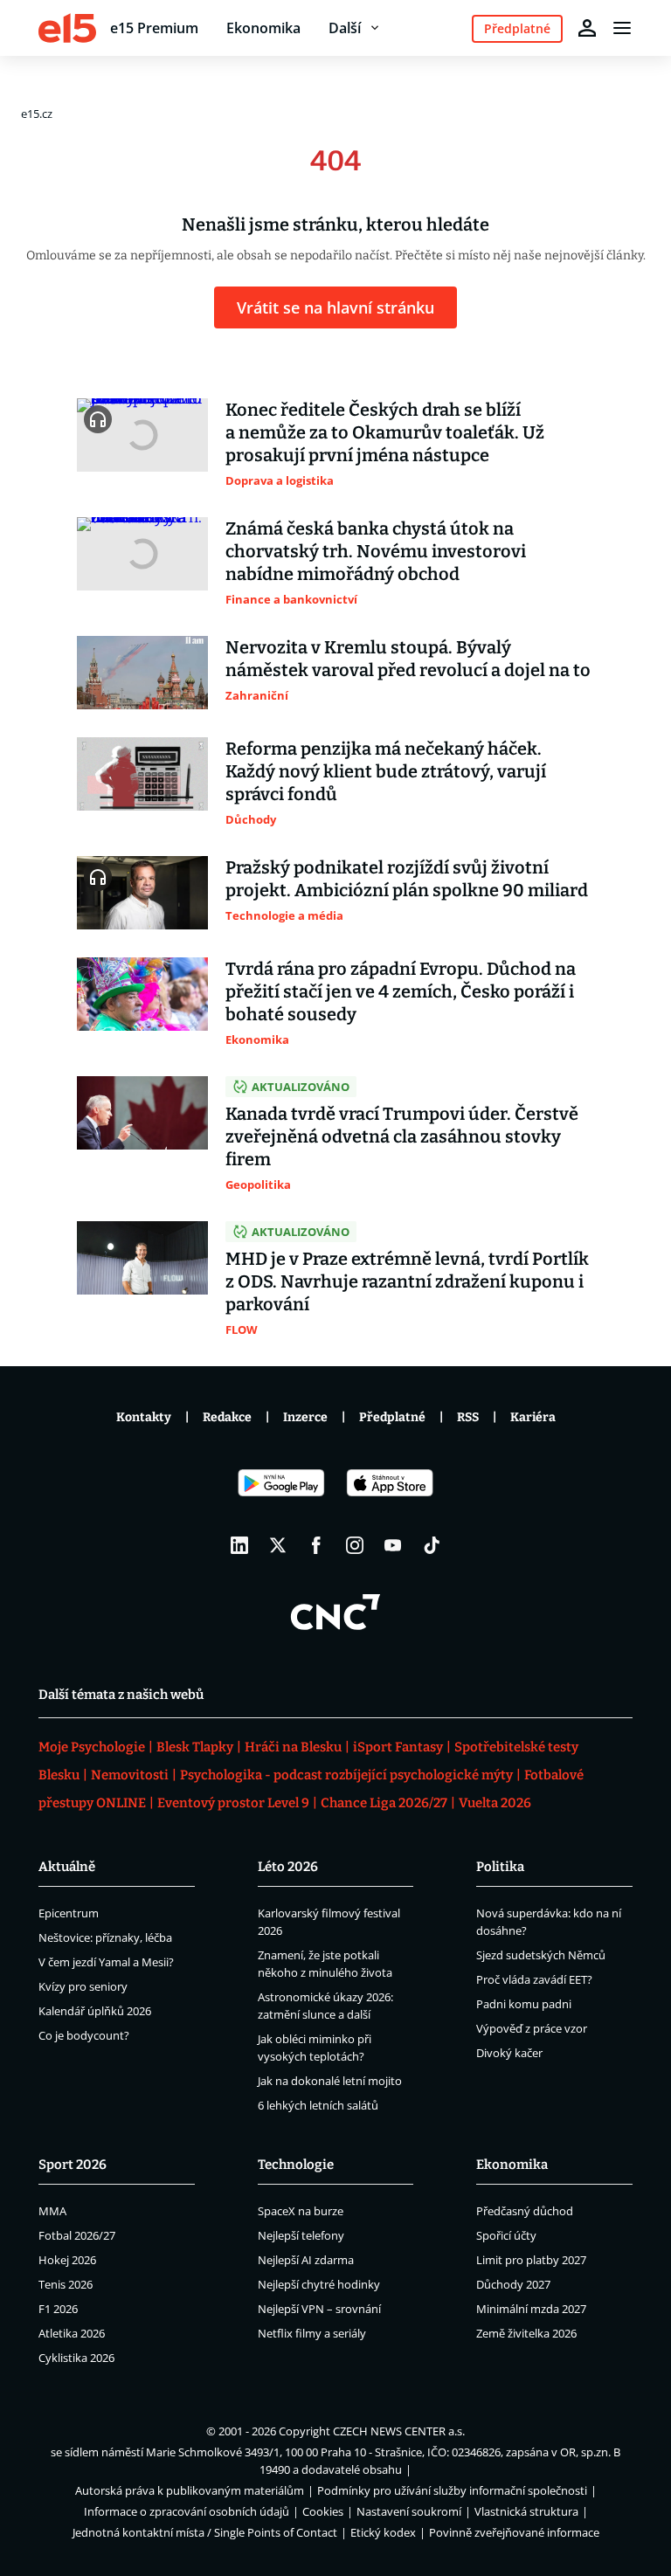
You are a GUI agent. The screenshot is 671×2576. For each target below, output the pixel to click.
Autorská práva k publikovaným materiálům (190, 2490)
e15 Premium (154, 28)
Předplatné (392, 1417)
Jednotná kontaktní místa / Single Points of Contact (205, 2532)
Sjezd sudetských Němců (541, 1955)
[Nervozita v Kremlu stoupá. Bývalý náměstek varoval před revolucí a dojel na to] (142, 673)
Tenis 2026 (66, 2284)
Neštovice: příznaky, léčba (105, 1937)
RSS (468, 1417)
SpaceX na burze (301, 2211)
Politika (500, 1867)
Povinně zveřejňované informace (514, 2532)
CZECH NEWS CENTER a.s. (399, 2431)
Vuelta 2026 (495, 1803)
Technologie (296, 2165)
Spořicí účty (506, 2235)
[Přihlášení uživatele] (587, 28)
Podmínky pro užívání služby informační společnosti (452, 2490)
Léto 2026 (288, 1867)
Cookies (323, 2511)
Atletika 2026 (72, 2333)
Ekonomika (263, 28)
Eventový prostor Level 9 (233, 1803)
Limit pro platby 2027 (531, 2260)
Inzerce (305, 1417)
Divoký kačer (509, 2053)
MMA (52, 2211)
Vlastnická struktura (526, 2511)
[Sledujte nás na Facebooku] (316, 1545)
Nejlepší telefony (301, 2235)
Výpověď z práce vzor (532, 2028)
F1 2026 (58, 2309)
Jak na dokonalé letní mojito (330, 2081)
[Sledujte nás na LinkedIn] (239, 1545)
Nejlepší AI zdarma (306, 2260)
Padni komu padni (524, 2004)
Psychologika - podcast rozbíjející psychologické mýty (346, 1775)
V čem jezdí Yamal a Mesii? (106, 1962)
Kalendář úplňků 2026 (95, 2011)
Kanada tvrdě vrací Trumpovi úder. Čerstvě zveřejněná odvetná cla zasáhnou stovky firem (402, 1136)
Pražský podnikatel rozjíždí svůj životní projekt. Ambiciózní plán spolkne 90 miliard (407, 879)
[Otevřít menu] (622, 28)
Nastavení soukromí (409, 2511)
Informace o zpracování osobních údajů (187, 2511)
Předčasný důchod (525, 2211)
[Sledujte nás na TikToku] (432, 1545)
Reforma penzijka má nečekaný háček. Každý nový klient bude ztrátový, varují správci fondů (386, 771)
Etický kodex (383, 2532)
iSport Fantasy (398, 1747)
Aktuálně (67, 1867)
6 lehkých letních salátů (318, 2105)
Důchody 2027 (513, 2284)
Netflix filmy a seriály (312, 2333)
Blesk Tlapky (195, 1747)
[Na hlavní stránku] (67, 28)
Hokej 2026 (67, 2260)
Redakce (227, 1417)
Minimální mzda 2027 (531, 2309)
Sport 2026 (73, 2165)
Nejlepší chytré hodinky (319, 2284)
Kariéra (533, 1417)
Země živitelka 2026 (526, 2333)
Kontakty (144, 1417)
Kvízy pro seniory (83, 1986)
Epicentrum (69, 1913)
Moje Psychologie (92, 1747)
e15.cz (37, 114)
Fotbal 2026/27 (77, 2235)
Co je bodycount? (84, 2035)
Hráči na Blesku (293, 1747)
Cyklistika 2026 (76, 2358)
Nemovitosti (130, 1775)
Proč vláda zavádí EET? (534, 1979)
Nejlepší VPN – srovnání (319, 2309)
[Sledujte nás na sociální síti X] (278, 1545)
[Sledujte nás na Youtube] (393, 1545)
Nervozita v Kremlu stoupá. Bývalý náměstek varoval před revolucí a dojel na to (408, 659)
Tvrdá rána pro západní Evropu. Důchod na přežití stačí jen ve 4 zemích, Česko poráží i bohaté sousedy (401, 991)
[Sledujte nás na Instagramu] (355, 1545)
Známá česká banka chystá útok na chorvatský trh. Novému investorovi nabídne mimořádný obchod (376, 551)
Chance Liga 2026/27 (384, 1803)
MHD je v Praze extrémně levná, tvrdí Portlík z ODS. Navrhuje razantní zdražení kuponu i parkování (407, 1281)
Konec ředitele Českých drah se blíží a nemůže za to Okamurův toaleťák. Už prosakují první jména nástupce (385, 432)
